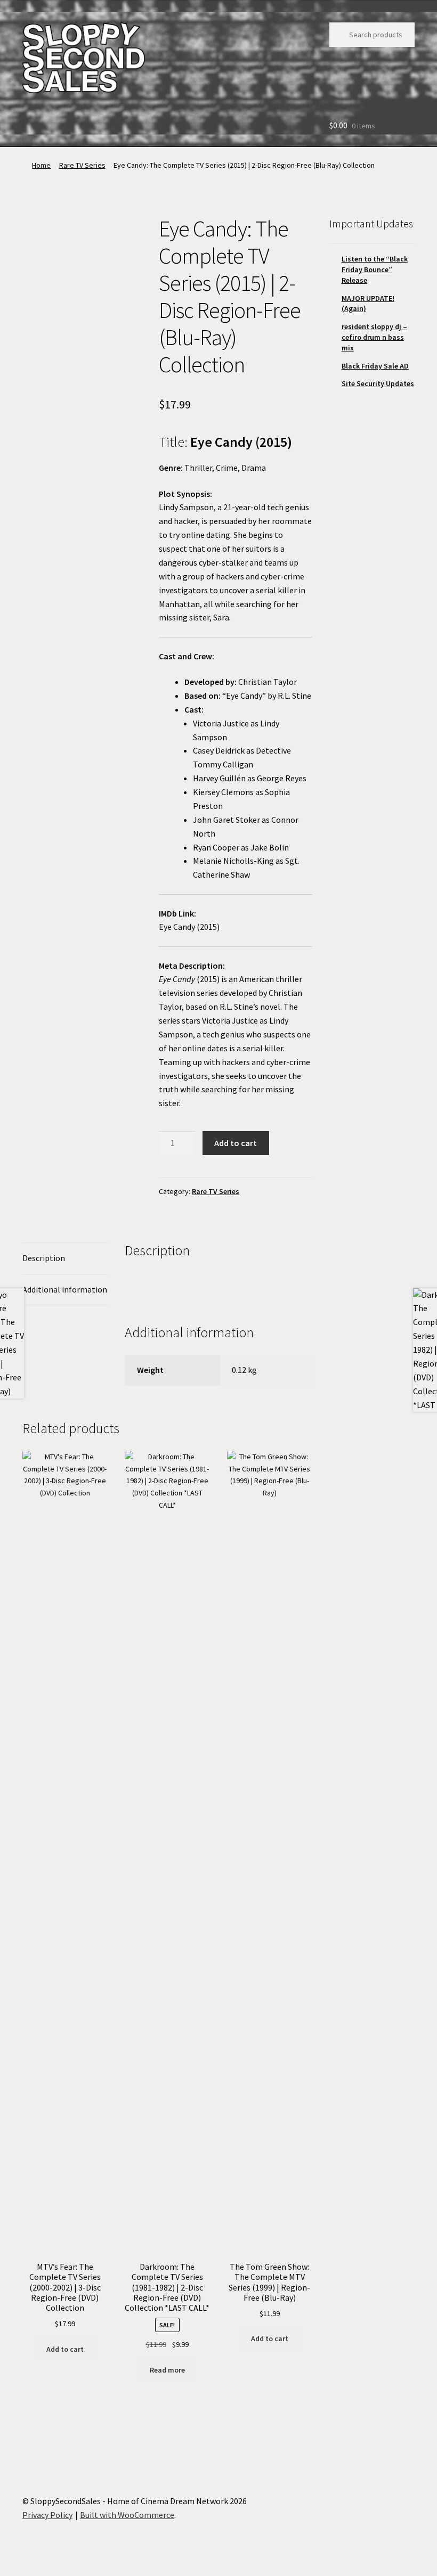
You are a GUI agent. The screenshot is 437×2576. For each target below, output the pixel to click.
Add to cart (236, 1143)
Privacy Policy (47, 2515)
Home (41, 165)
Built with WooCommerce (127, 2515)
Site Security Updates (378, 383)
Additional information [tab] (65, 1289)
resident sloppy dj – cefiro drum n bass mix (374, 337)
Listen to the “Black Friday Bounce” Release (375, 269)
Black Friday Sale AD (375, 366)
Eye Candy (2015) (189, 927)
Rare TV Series (82, 165)
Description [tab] (44, 1258)
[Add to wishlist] (39, 231)
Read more (167, 2370)
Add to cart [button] (65, 2349)
